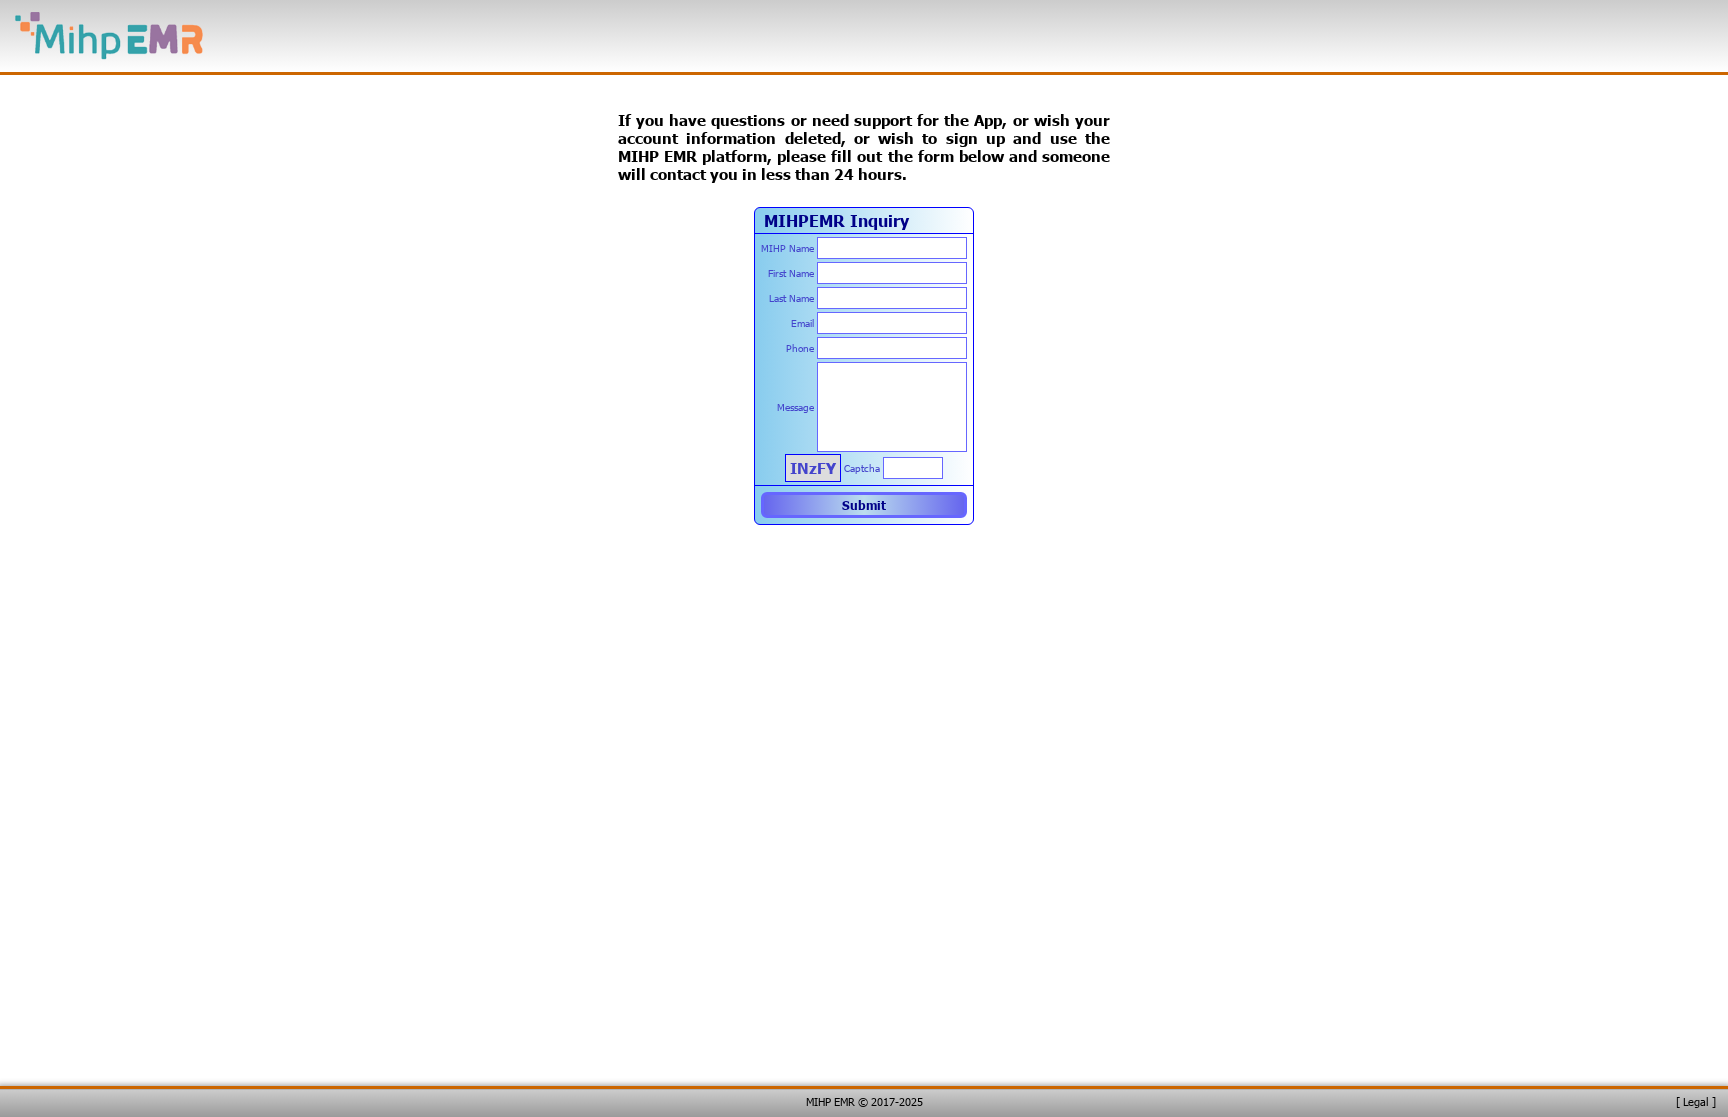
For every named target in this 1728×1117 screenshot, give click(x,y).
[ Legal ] (1696, 1101)
